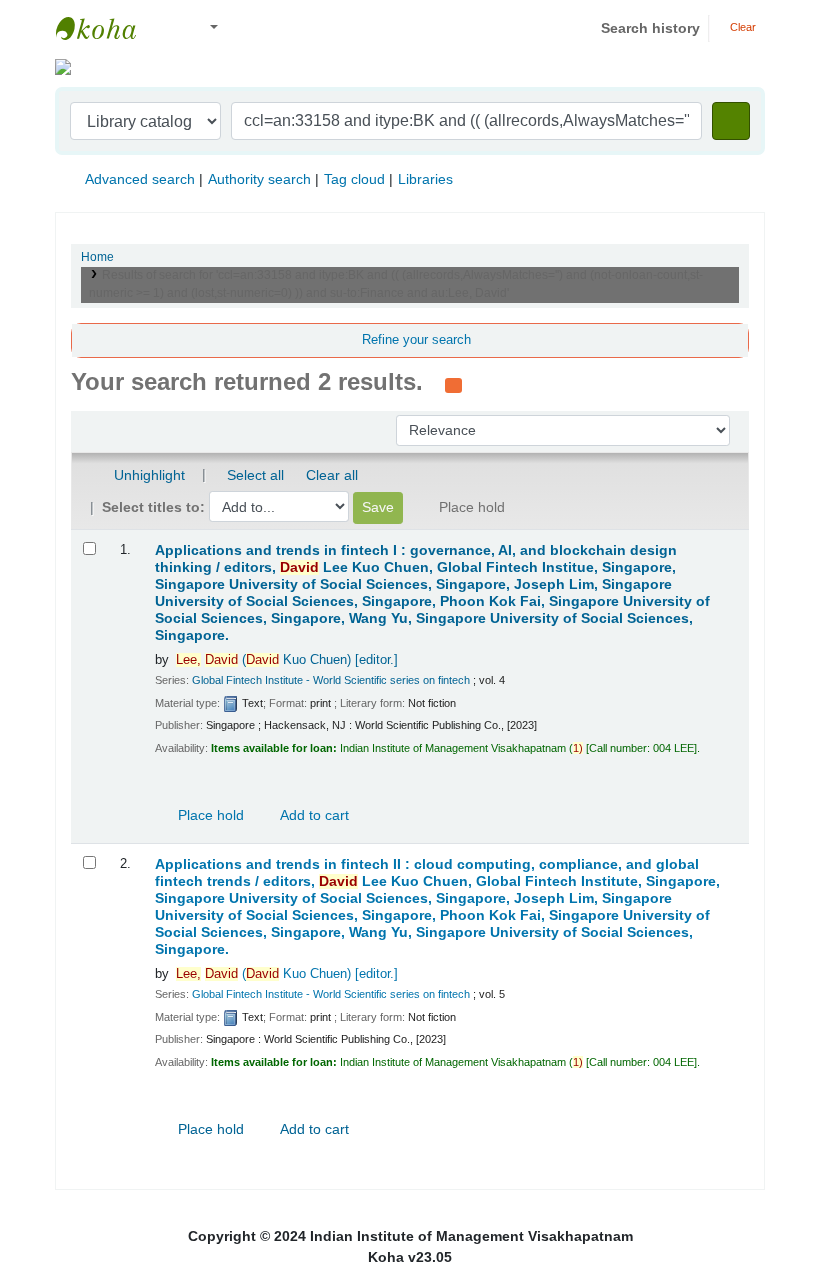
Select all (255, 475)
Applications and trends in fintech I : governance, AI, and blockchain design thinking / (432, 593)
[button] (169, 28)
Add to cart (313, 815)
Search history (650, 28)
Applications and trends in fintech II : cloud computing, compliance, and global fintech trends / (437, 907)
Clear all (332, 475)
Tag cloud (354, 179)
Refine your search (416, 340)
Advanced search (140, 179)
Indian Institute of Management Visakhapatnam (106, 28)
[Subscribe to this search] (453, 384)
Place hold (209, 815)
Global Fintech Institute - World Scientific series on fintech (331, 680)
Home (97, 257)
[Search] (731, 121)
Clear (741, 27)
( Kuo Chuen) (287, 660)
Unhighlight (147, 475)
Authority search (259, 179)
